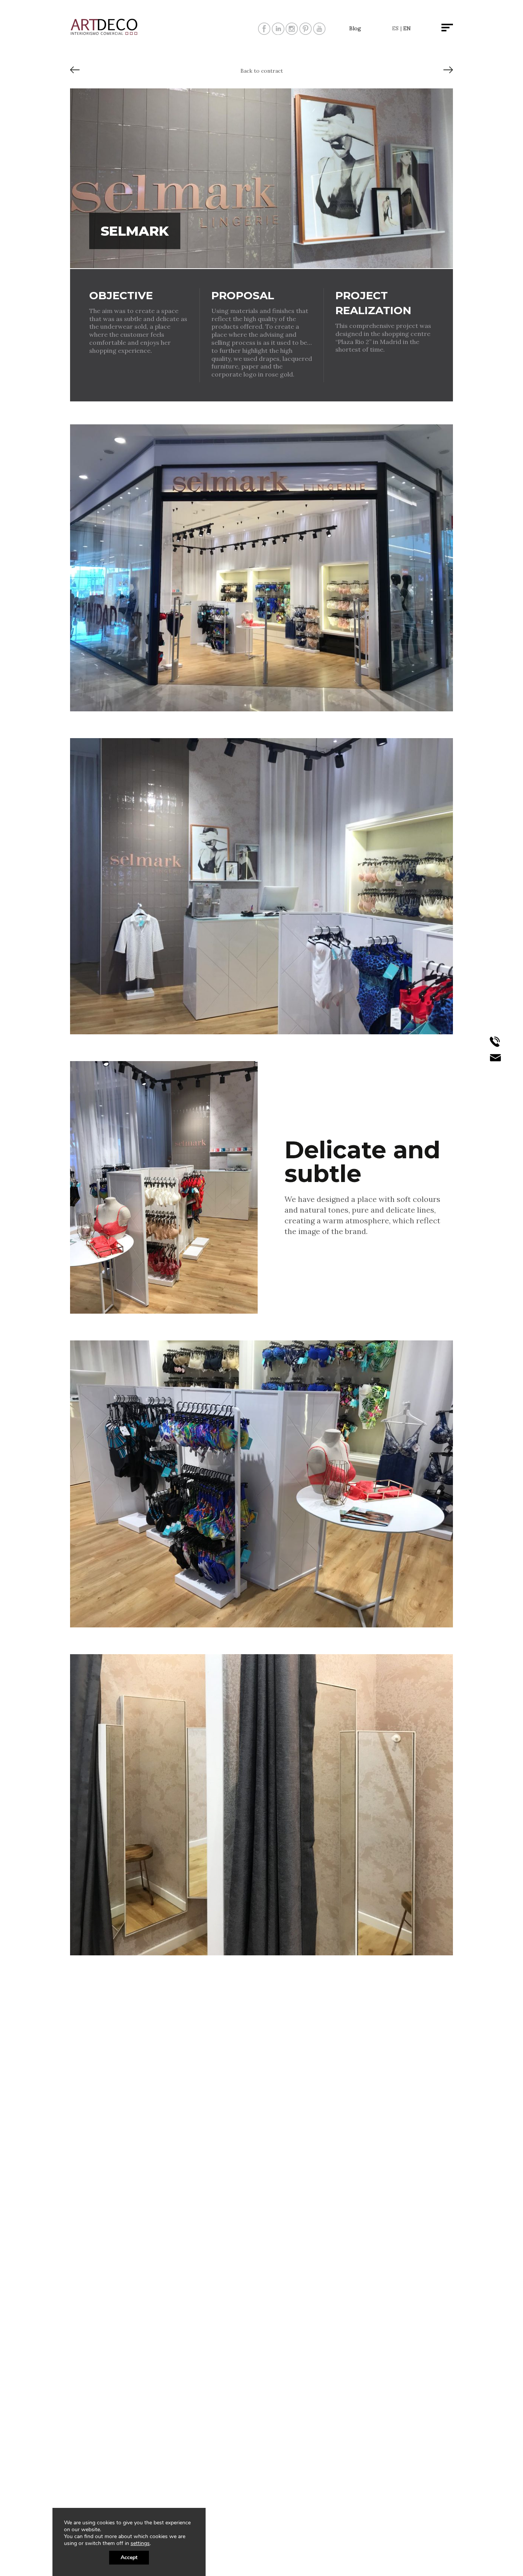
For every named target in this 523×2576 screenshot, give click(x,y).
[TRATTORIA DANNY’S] (75, 73)
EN (407, 28)
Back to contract (262, 71)
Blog (355, 28)
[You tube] (319, 32)
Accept (129, 2557)
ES (395, 28)
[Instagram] (292, 32)
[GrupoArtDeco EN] (105, 33)
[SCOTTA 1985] (448, 73)
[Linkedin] (278, 32)
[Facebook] (264, 32)
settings (140, 2543)
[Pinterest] (306, 32)
